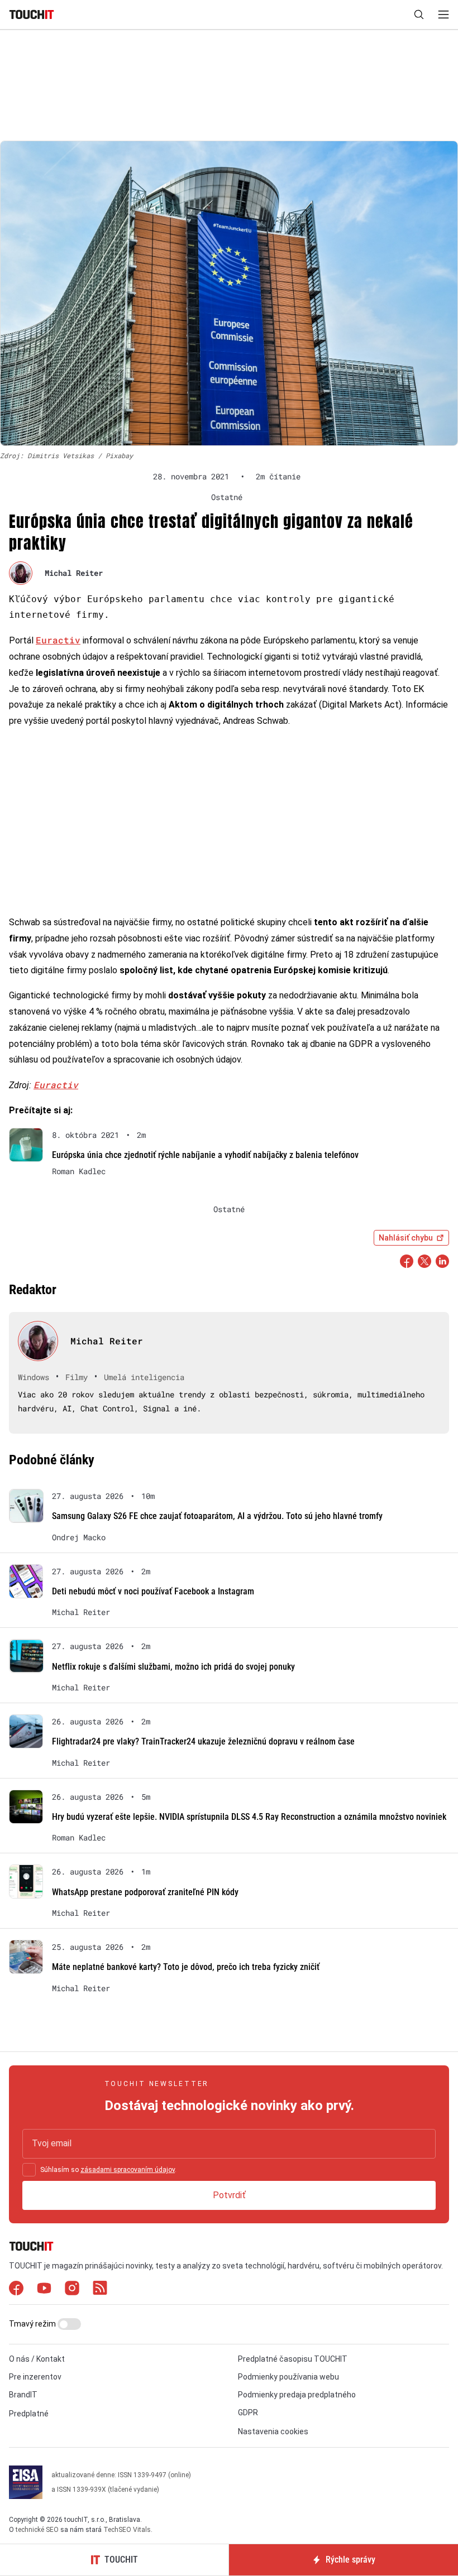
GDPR (248, 2412)
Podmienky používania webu (288, 2377)
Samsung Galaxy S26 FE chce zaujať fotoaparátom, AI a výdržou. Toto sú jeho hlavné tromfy (217, 1516)
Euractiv (58, 640)
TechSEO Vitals (127, 2530)
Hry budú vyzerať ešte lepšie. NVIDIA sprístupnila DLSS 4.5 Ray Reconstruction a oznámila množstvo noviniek (249, 1817)
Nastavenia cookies (273, 2431)
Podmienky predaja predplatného (297, 2395)
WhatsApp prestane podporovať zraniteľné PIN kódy (145, 1892)
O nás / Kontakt (37, 2359)
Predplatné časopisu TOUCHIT (293, 2359)
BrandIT (23, 2395)
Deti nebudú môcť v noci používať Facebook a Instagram (153, 1591)
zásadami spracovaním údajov (128, 2170)
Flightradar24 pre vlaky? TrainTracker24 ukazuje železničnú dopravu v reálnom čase (203, 1741)
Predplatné (29, 2414)
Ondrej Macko (79, 1537)
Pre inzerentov (35, 2377)
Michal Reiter (74, 573)
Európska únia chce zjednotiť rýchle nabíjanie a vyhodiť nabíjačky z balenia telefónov (205, 1155)
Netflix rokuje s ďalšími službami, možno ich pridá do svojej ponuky (173, 1667)
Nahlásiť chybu (406, 1238)
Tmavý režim (33, 2324)
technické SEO (37, 2530)
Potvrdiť (229, 2195)
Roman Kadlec (79, 1171)
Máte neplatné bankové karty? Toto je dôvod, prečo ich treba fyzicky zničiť (186, 1967)
